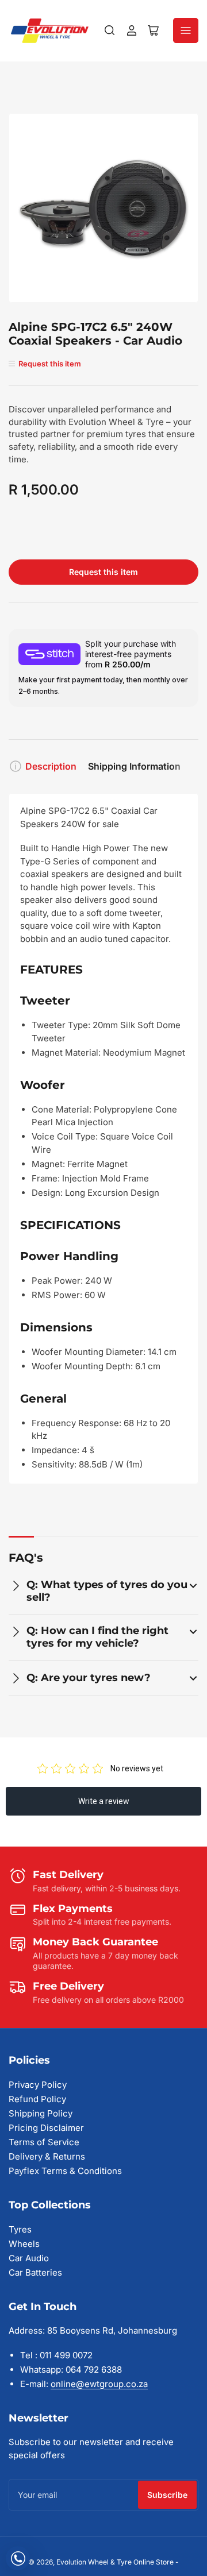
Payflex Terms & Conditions (65, 2171)
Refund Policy (37, 2099)
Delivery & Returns (47, 2156)
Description (51, 766)
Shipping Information (134, 766)
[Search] (110, 30)
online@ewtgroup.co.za (99, 2384)
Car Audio (29, 2258)
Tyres (20, 2229)
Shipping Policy (41, 2113)
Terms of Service (44, 2142)
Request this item (103, 572)
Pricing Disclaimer (46, 2128)
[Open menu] (186, 30)
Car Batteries (35, 2272)
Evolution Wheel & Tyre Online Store (116, 2562)
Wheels (24, 2244)
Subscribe (167, 2495)
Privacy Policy (38, 2085)
